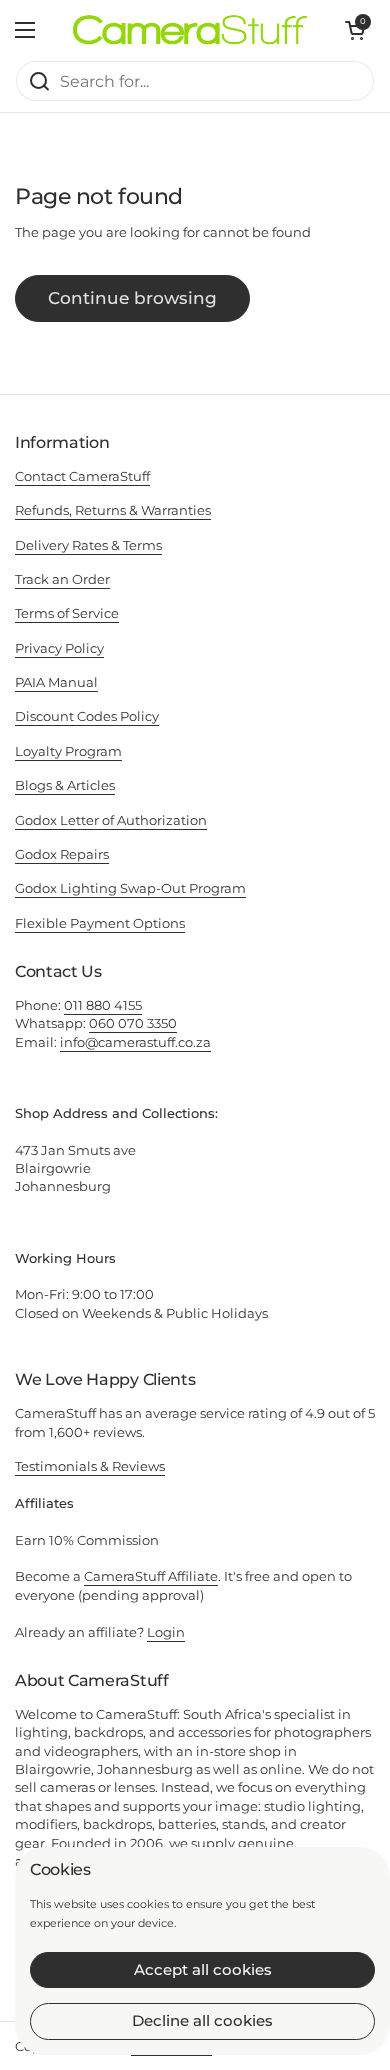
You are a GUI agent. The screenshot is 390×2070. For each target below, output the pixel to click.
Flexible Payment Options (100, 923)
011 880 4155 (103, 1005)
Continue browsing (132, 298)
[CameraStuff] (190, 30)
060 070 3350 (133, 1023)
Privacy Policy (59, 648)
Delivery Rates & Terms (88, 545)
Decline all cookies (202, 2020)
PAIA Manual (56, 682)
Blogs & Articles (65, 785)
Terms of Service (67, 613)
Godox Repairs (62, 854)
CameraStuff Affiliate (151, 1576)
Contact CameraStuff (82, 476)
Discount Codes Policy (87, 716)
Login (166, 1632)
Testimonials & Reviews (90, 1466)
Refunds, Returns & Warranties (113, 510)
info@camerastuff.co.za (135, 1042)
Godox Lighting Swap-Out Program (130, 888)
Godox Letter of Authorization (111, 820)
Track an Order (62, 579)
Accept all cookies (203, 1969)
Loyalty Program (68, 751)
